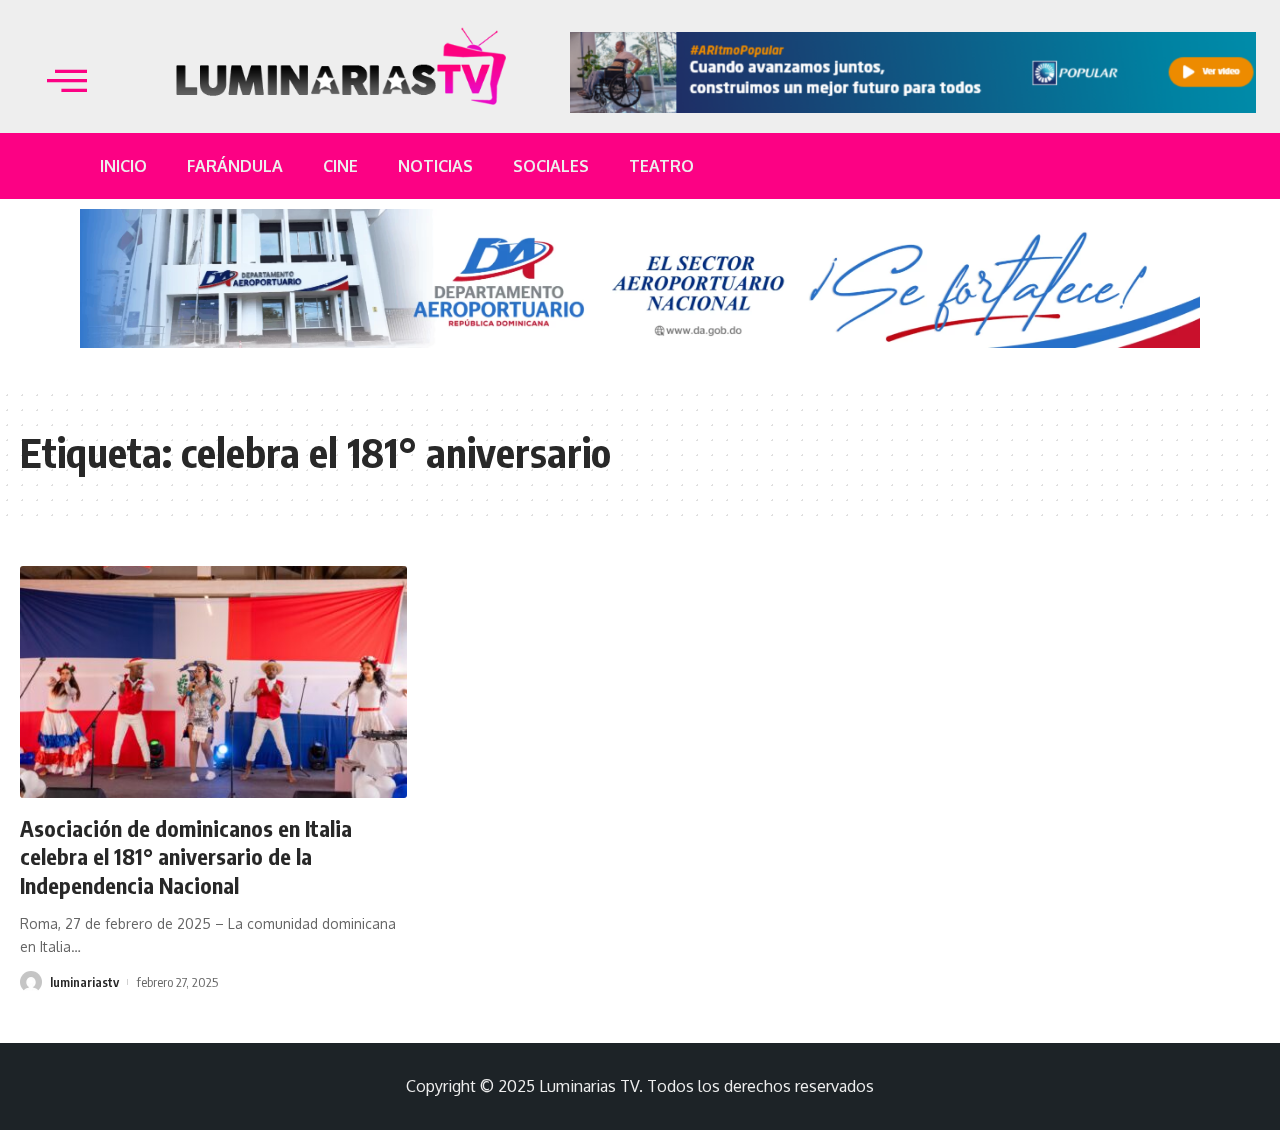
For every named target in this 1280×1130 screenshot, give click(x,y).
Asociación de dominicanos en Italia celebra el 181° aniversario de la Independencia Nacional (186, 856)
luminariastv (84, 982)
